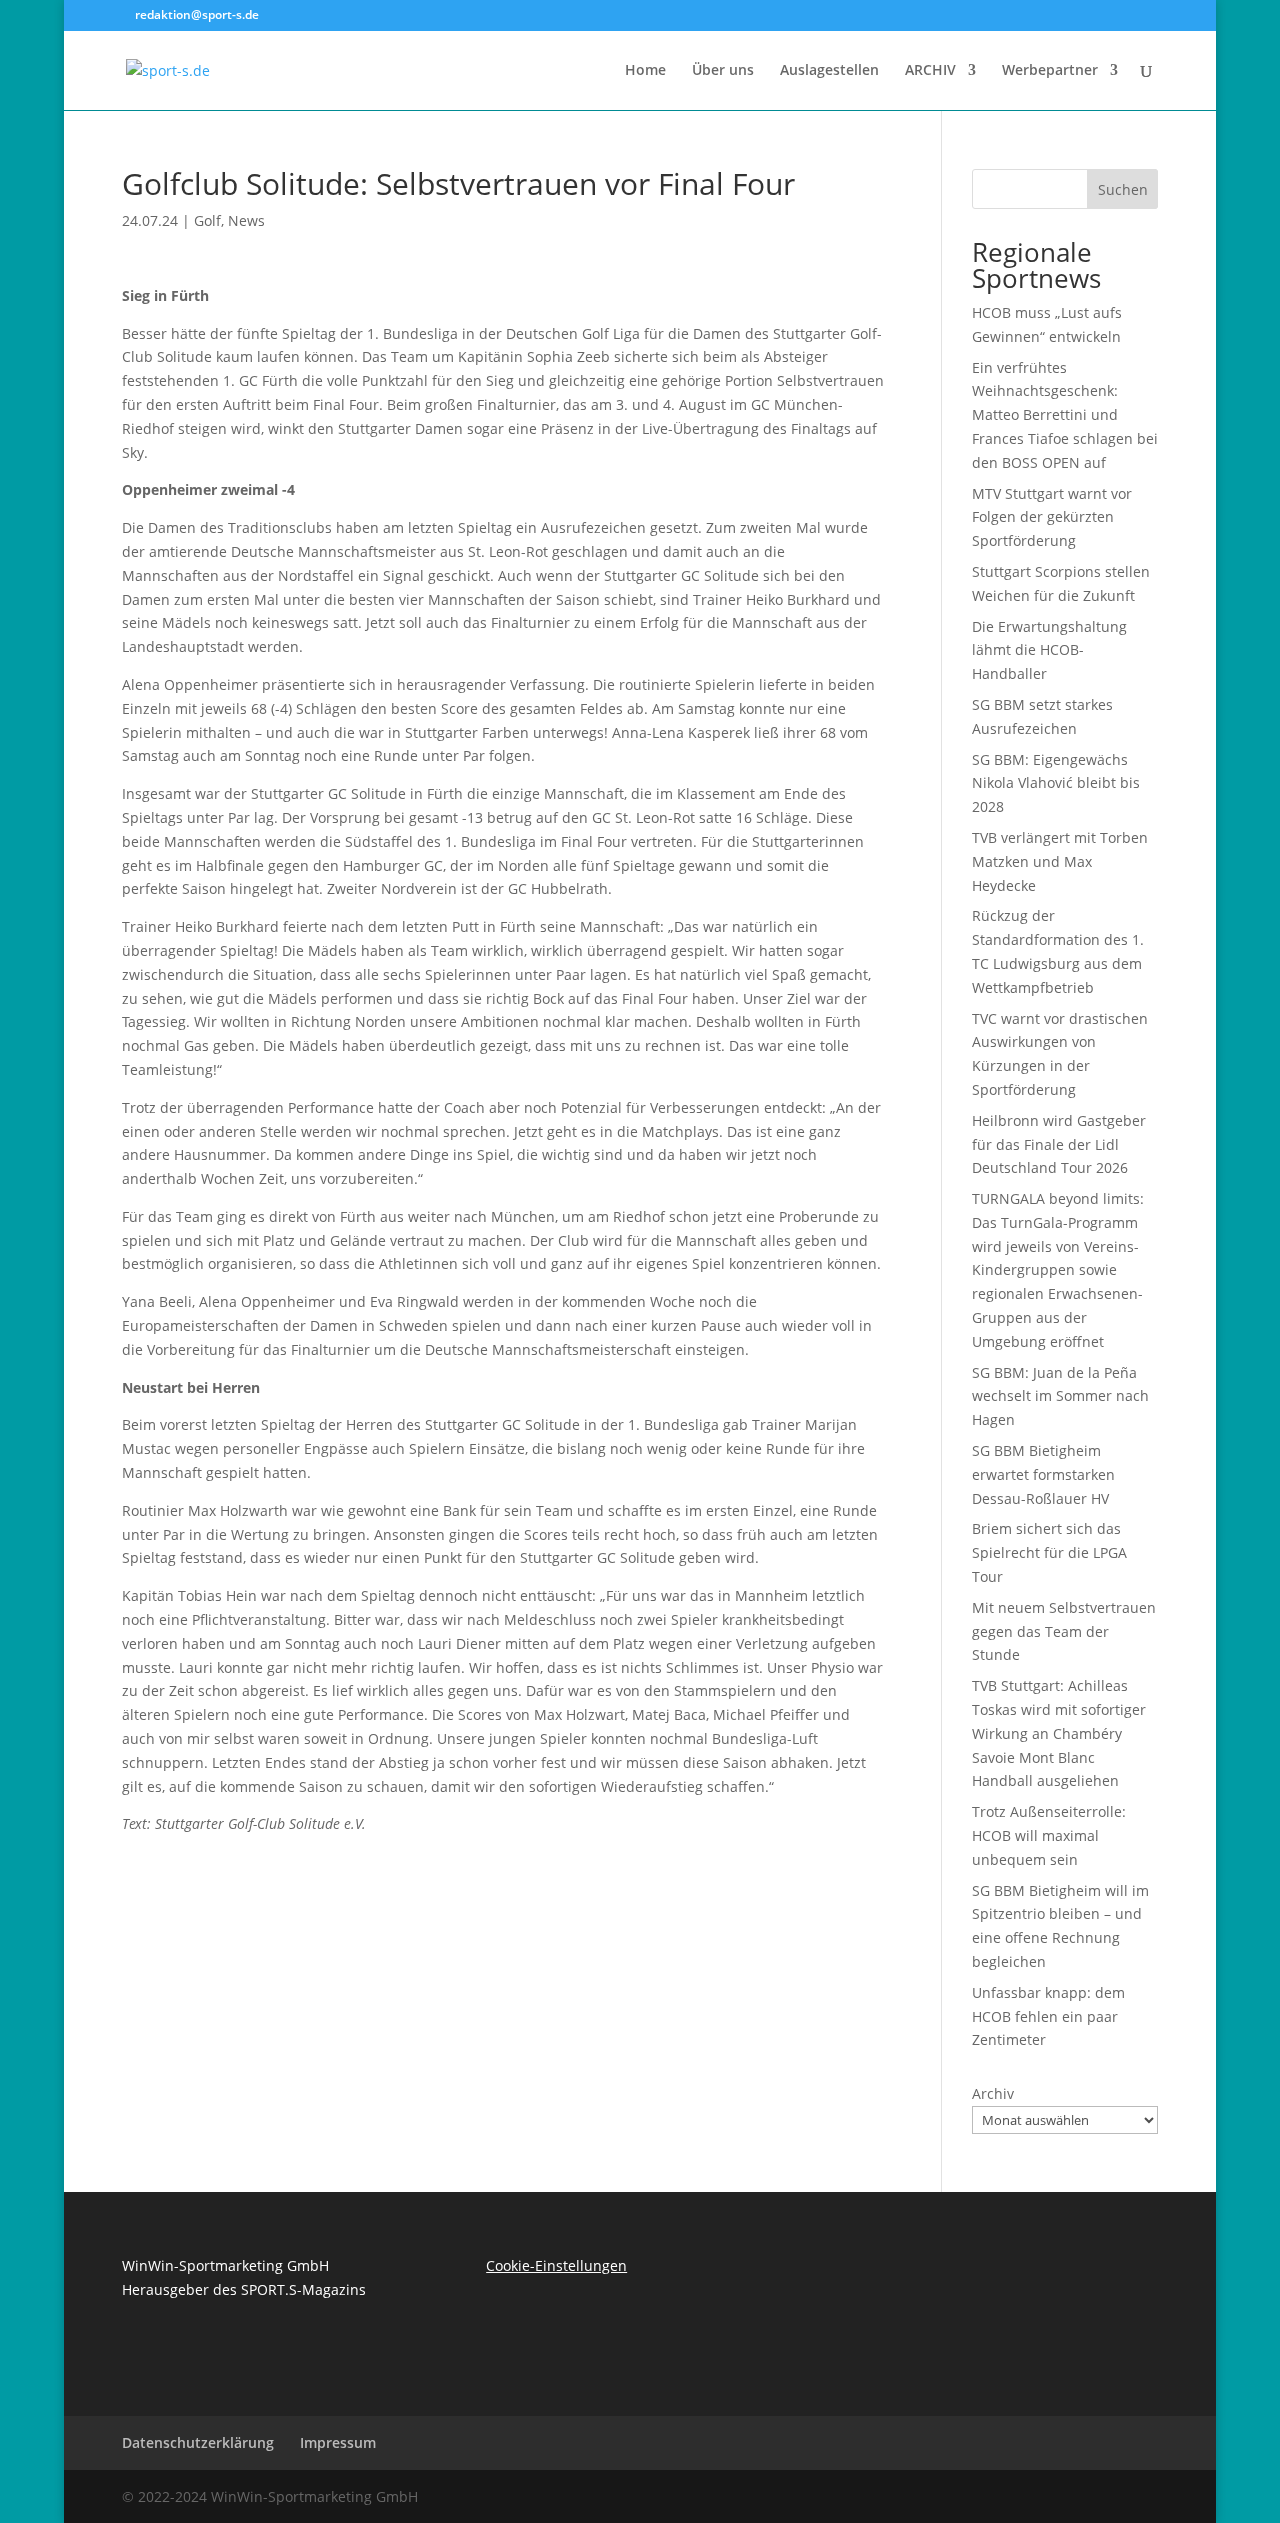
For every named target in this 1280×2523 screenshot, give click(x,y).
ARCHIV (930, 71)
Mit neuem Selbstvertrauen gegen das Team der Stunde (1064, 1631)
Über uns (723, 71)
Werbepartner (1050, 71)
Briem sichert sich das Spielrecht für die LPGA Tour (1049, 1552)
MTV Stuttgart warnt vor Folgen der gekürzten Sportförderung (1052, 517)
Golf (207, 220)
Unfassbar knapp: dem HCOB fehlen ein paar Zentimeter (1048, 2016)
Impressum (338, 2442)
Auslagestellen (829, 71)
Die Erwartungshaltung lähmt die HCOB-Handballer (1049, 650)
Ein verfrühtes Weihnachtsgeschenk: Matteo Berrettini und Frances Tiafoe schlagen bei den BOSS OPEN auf (1065, 415)
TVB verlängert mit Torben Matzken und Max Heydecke (1060, 861)
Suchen (1123, 189)
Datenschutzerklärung (198, 2442)
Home (645, 71)
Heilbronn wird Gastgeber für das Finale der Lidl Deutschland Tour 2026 (1059, 1144)
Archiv (993, 2093)
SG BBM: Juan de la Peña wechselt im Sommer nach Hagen (1060, 1396)
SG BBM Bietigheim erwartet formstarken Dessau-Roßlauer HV (1043, 1474)
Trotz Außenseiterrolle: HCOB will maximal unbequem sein (1049, 1835)
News (246, 220)
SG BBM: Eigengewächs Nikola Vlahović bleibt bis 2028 (1056, 783)
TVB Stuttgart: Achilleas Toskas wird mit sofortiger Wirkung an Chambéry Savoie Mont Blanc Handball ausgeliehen (1059, 1733)
